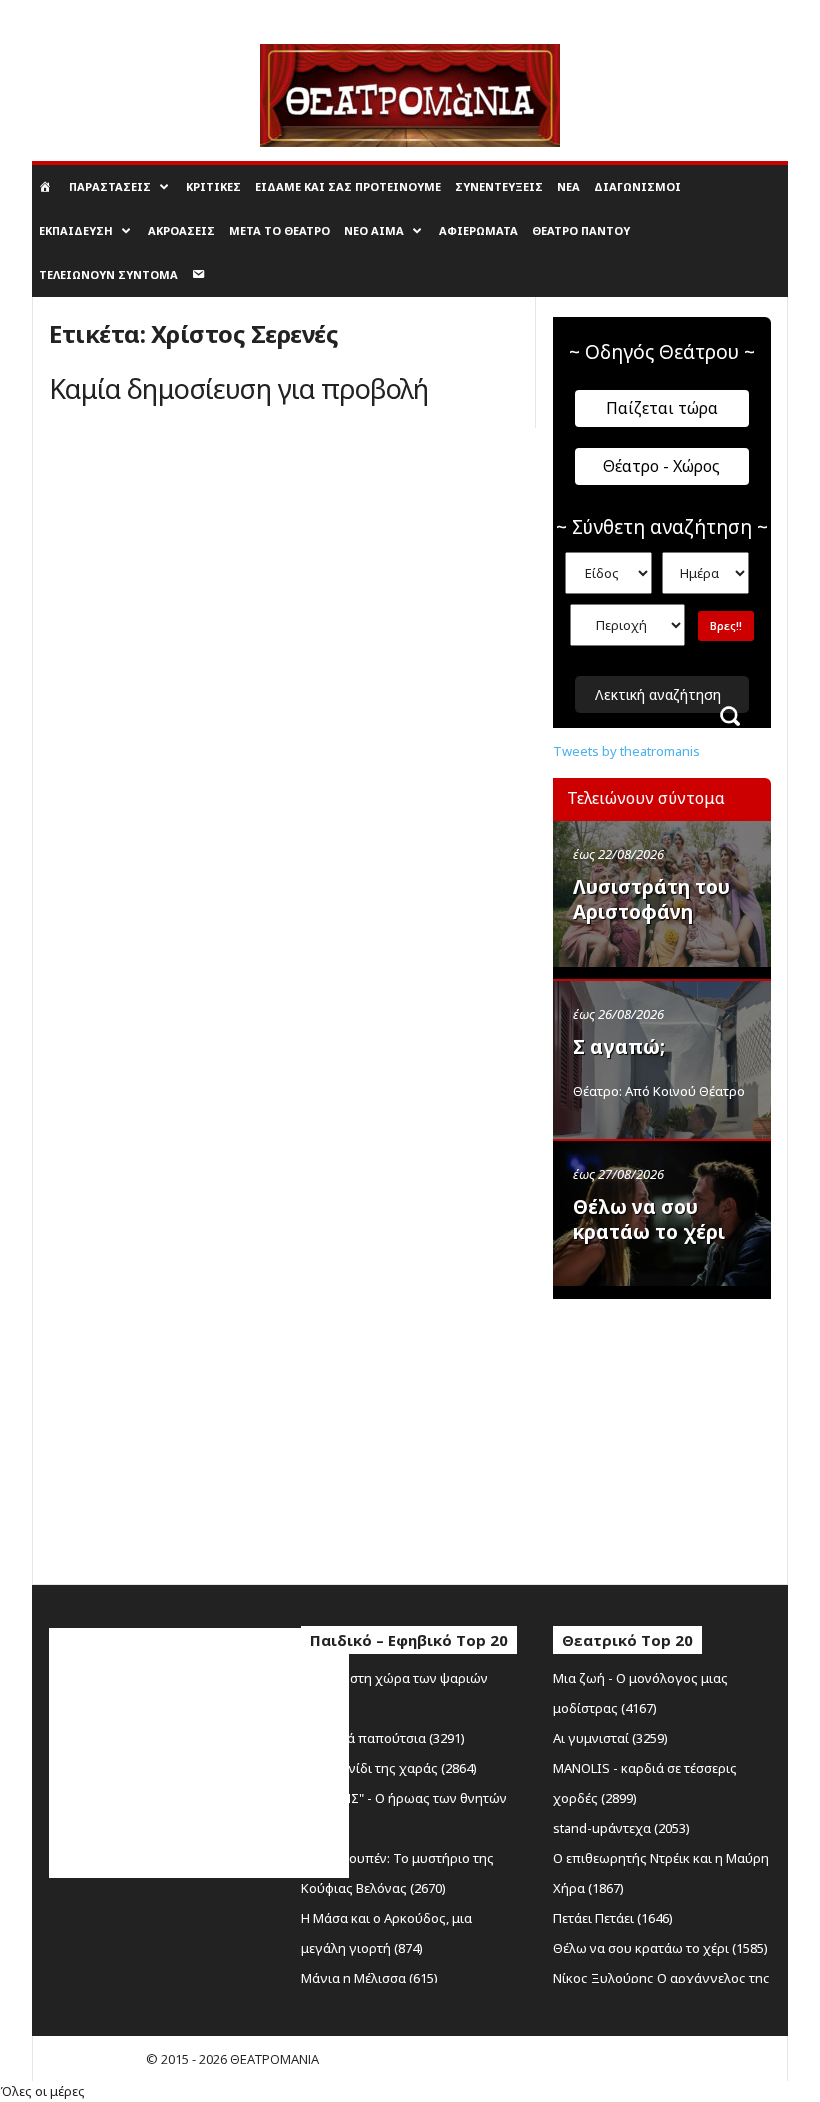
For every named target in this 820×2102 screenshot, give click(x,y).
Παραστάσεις (110, 186)
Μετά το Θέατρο (279, 230)
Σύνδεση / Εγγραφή (86, 14)
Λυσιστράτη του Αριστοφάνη (651, 899)
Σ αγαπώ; (619, 1047)
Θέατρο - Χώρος (661, 466)
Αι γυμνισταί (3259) (610, 1738)
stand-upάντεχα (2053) (621, 1828)
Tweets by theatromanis (626, 751)
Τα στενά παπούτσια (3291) (383, 1738)
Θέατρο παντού (581, 230)
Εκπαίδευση (76, 230)
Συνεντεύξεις (499, 186)
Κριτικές (213, 186)
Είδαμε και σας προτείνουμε (348, 186)
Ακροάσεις (181, 230)
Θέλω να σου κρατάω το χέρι (649, 1219)
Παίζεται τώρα (662, 408)
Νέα (568, 186)
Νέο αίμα (374, 230)
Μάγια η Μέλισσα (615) (369, 1978)
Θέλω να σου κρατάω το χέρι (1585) (660, 1948)
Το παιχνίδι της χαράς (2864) (389, 1768)
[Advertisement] (686, 1437)
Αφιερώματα (478, 230)
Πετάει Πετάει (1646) (613, 1918)
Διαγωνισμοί (637, 186)
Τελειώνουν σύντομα (108, 274)
